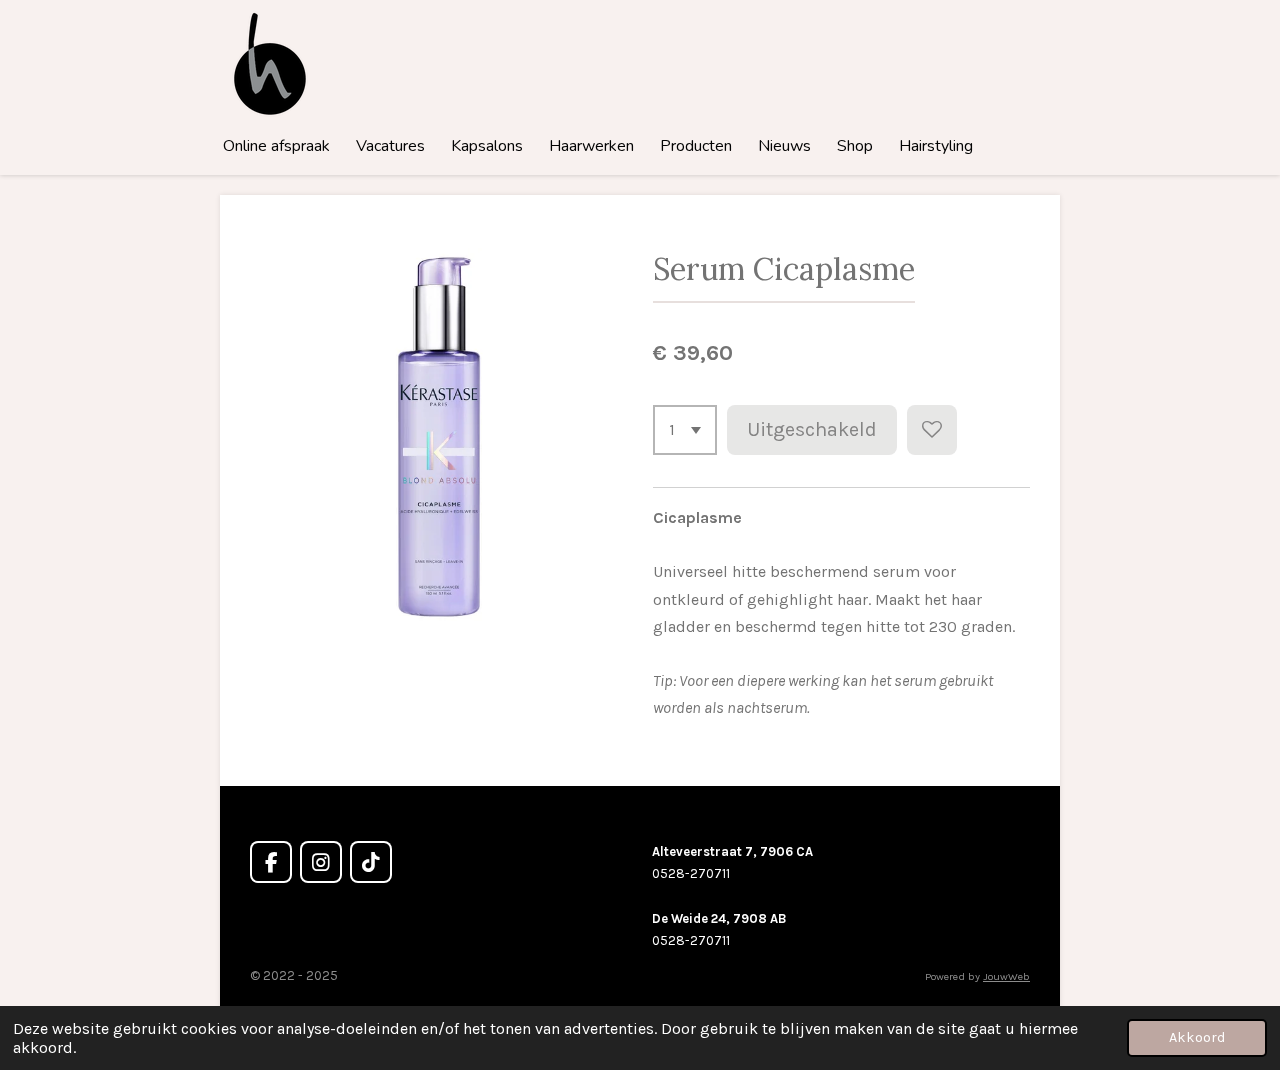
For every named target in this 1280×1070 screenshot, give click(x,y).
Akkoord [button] (1197, 1037)
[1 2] (685, 430)
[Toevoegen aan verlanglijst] (932, 430)
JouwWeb (1006, 976)
